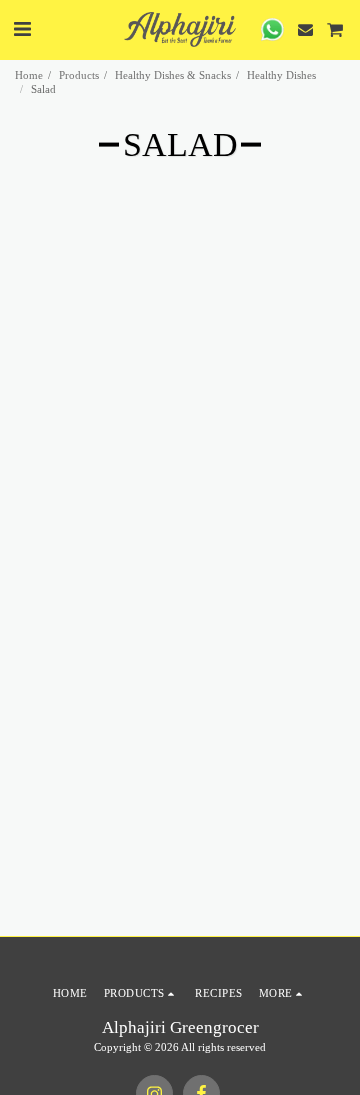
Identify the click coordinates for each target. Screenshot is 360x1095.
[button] (22, 29)
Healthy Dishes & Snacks (173, 75)
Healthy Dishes (281, 75)
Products (79, 75)
